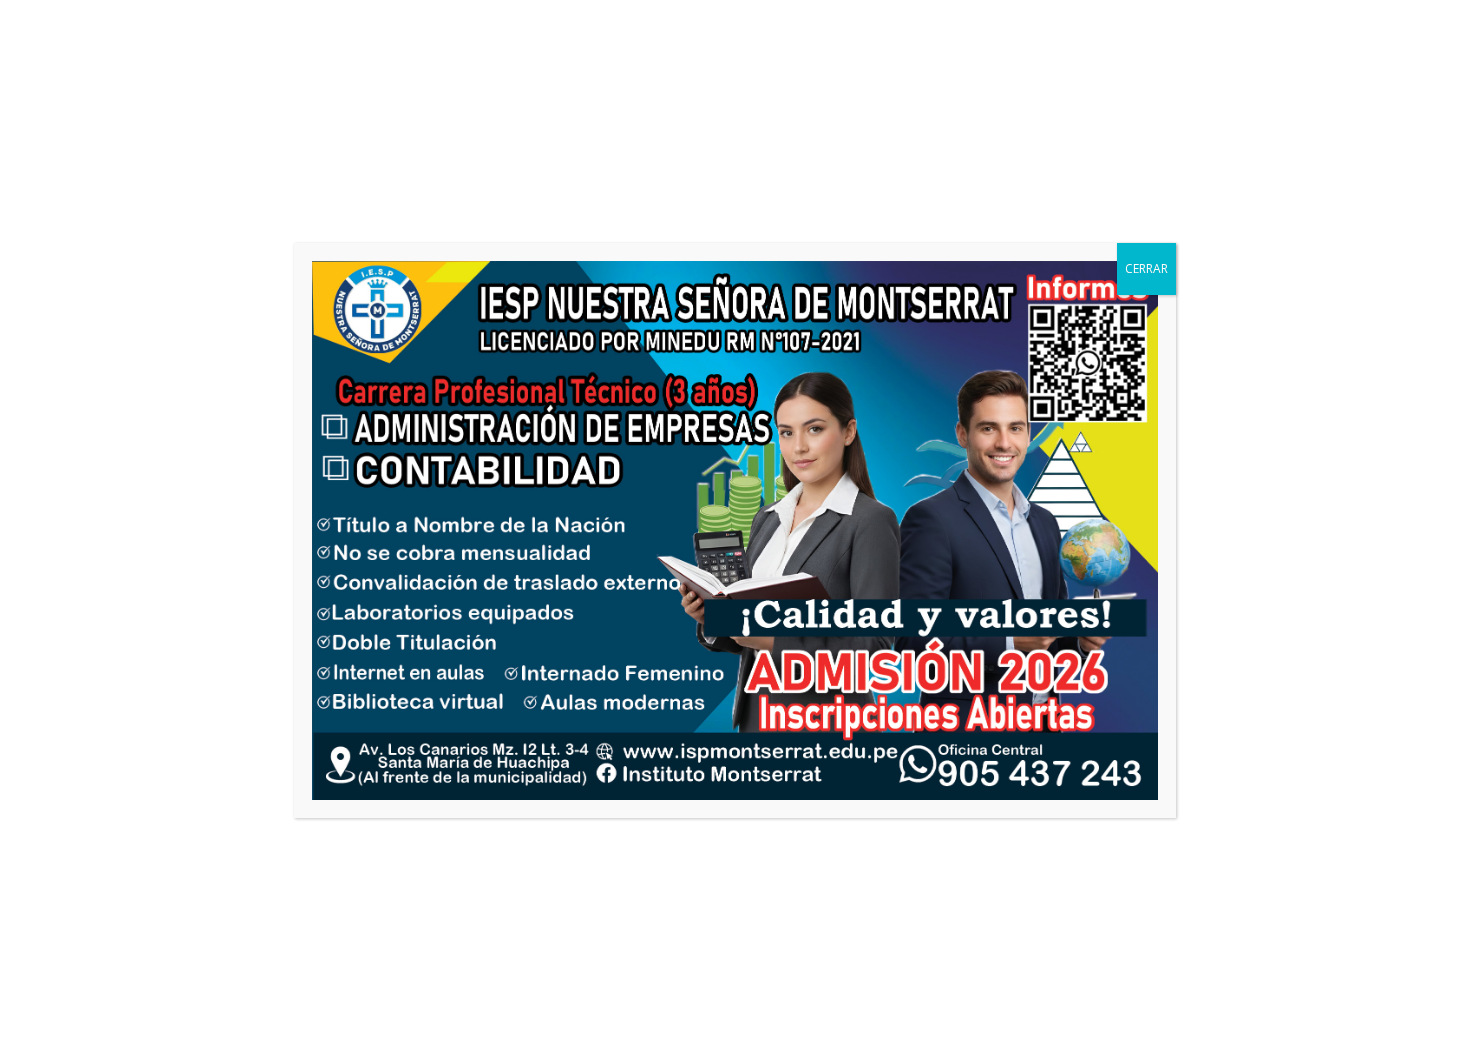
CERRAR (1146, 268)
